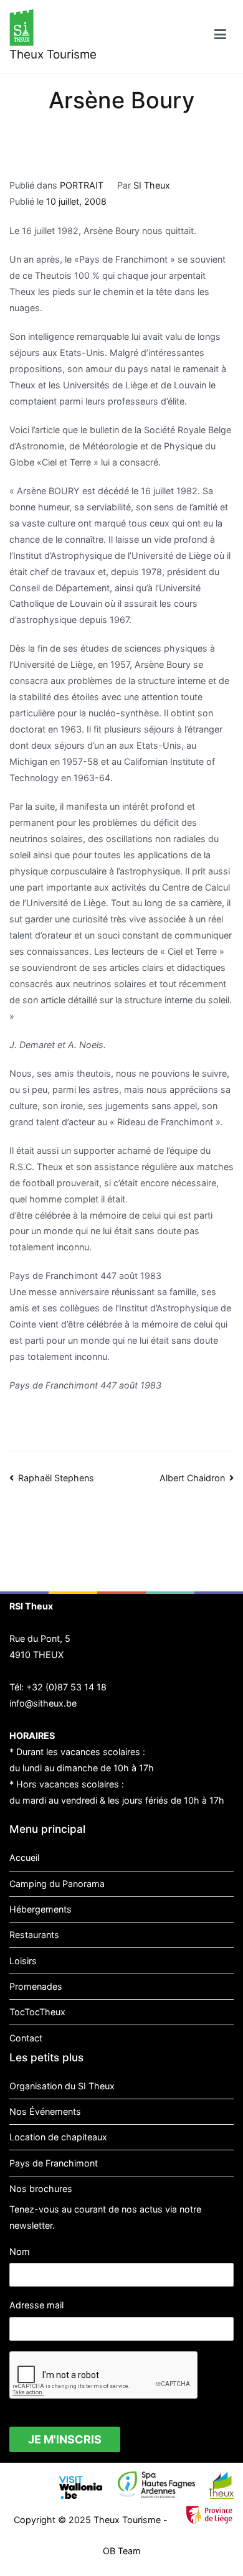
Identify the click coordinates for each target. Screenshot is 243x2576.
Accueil (24, 1857)
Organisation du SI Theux (62, 2086)
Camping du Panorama (57, 1884)
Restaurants (34, 1935)
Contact (26, 2038)
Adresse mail (36, 2305)
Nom (20, 2251)
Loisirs (23, 1961)
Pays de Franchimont (54, 2163)
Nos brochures (41, 2189)
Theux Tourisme (53, 54)
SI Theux (152, 185)
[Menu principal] (220, 36)
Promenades (36, 1986)
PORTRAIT (82, 185)
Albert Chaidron (192, 1478)
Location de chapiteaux (58, 2137)
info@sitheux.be (43, 1703)
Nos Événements (45, 2111)
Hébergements (40, 1909)
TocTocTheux (37, 2012)
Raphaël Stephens (56, 1478)
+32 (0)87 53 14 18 (66, 1687)
